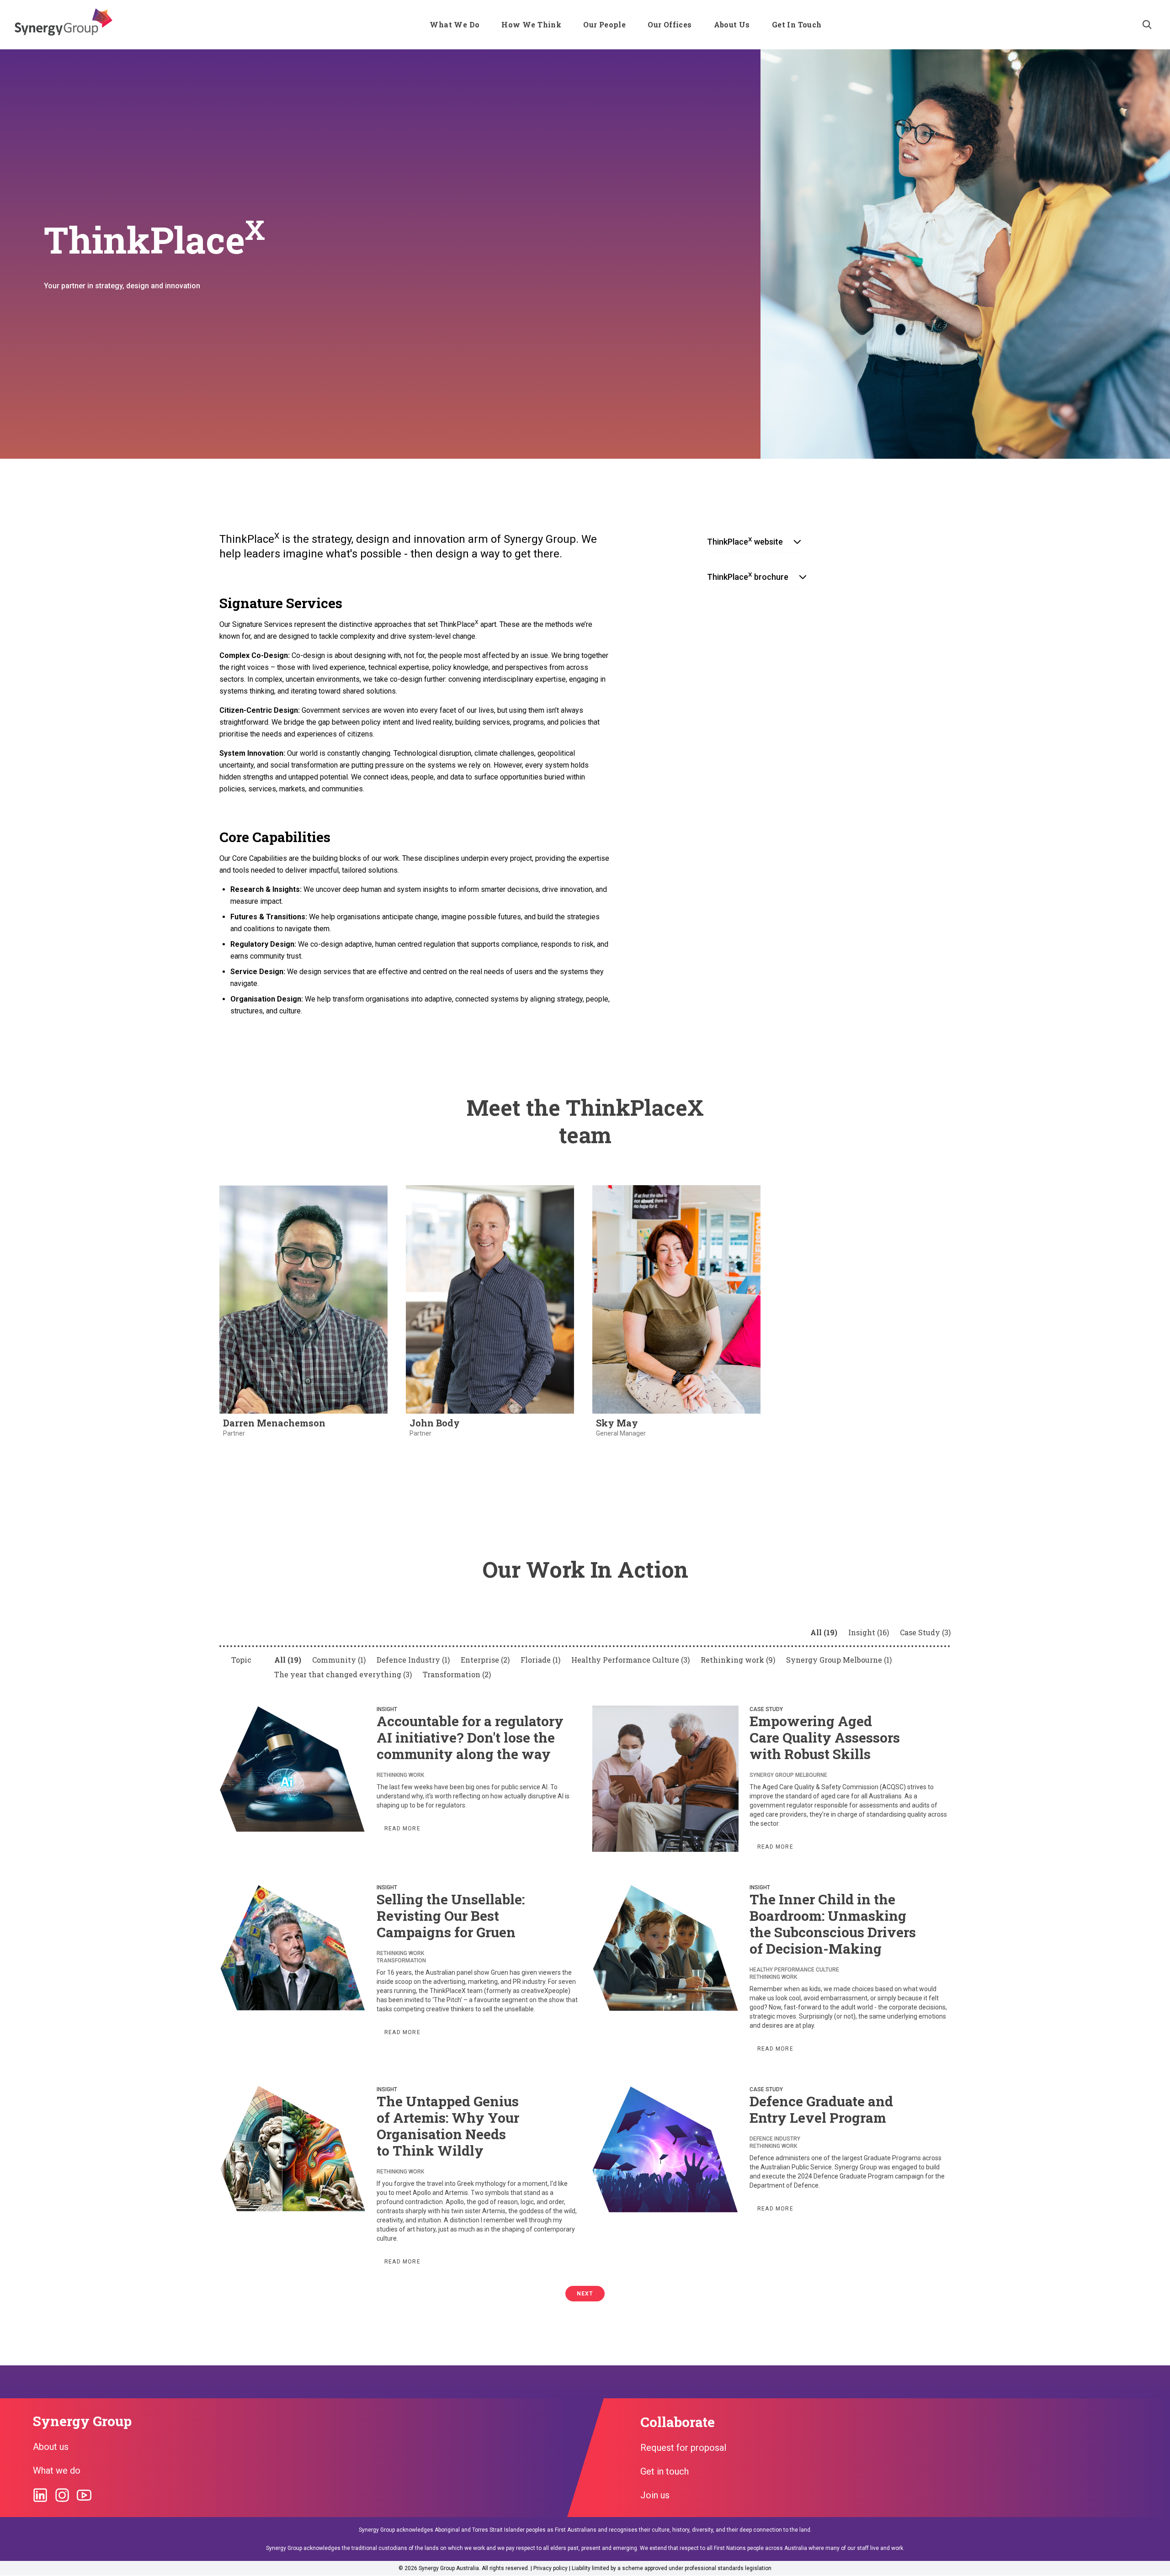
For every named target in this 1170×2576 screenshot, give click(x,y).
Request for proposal (683, 2448)
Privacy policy (550, 2568)
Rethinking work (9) (738, 1660)
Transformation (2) (457, 1674)
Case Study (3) (925, 1632)
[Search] (1147, 25)
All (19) (824, 1632)
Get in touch (665, 2471)
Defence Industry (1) (413, 1660)
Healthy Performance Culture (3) (630, 1660)
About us (51, 2447)
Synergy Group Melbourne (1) (839, 1660)
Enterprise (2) (485, 1660)
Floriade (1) (540, 1660)
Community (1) (339, 1660)
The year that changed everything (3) (343, 1674)
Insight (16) (869, 1632)
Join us (655, 2495)
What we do (57, 2470)
